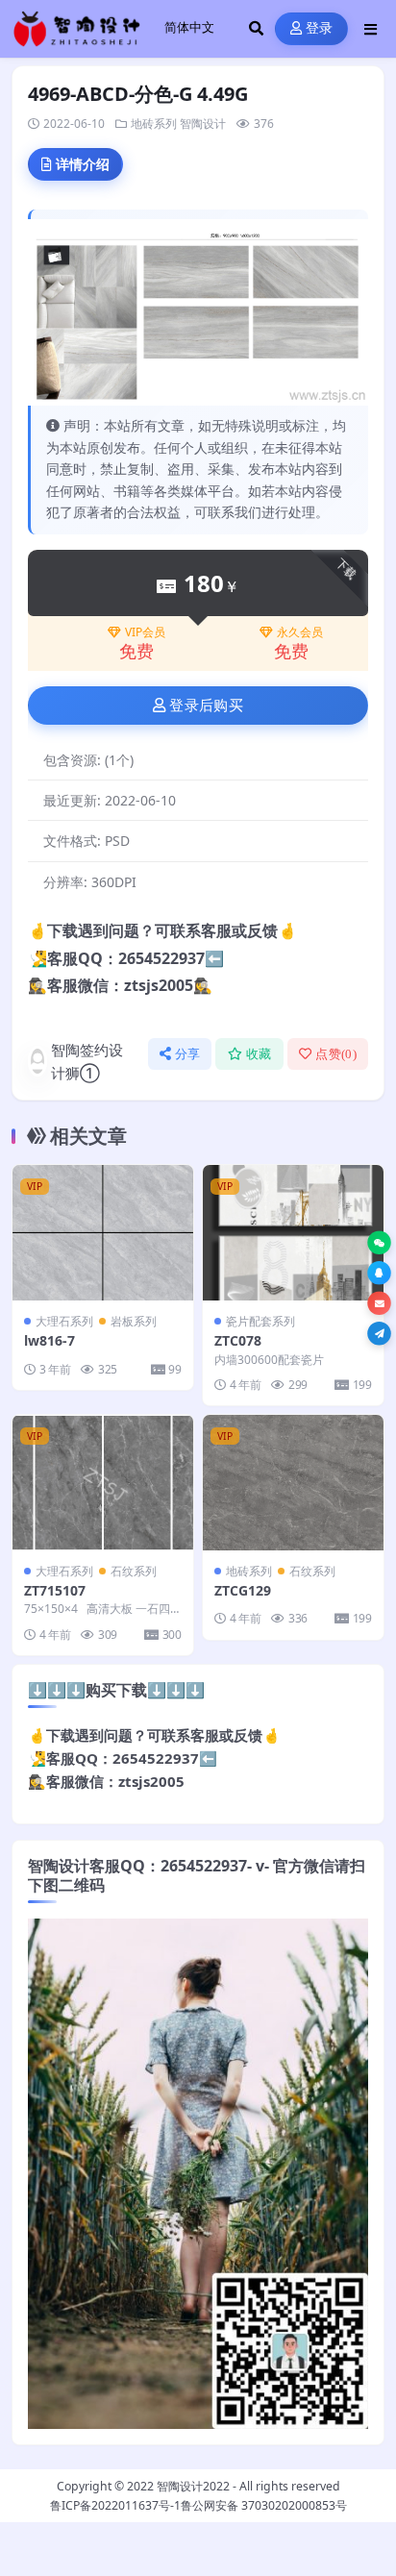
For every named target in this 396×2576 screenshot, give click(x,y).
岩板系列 (134, 1321)
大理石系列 (64, 1321)
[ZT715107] (103, 1483)
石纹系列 (134, 1571)
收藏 (259, 1054)
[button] (379, 1243)
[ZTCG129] (293, 1483)
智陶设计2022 (193, 2486)
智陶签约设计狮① (87, 1061)
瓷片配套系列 (260, 1321)
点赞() (336, 1054)
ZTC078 (238, 1340)
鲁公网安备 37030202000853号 (264, 2505)
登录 (320, 28)
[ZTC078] (293, 1233)
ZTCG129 (243, 1590)
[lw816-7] (103, 1233)
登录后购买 (206, 706)
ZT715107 (55, 1590)
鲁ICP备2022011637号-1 (115, 2505)
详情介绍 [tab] (83, 164)
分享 (188, 1054)
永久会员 (300, 632)
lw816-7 (49, 1340)
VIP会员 (145, 632)
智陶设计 (203, 124)
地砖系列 (154, 124)
